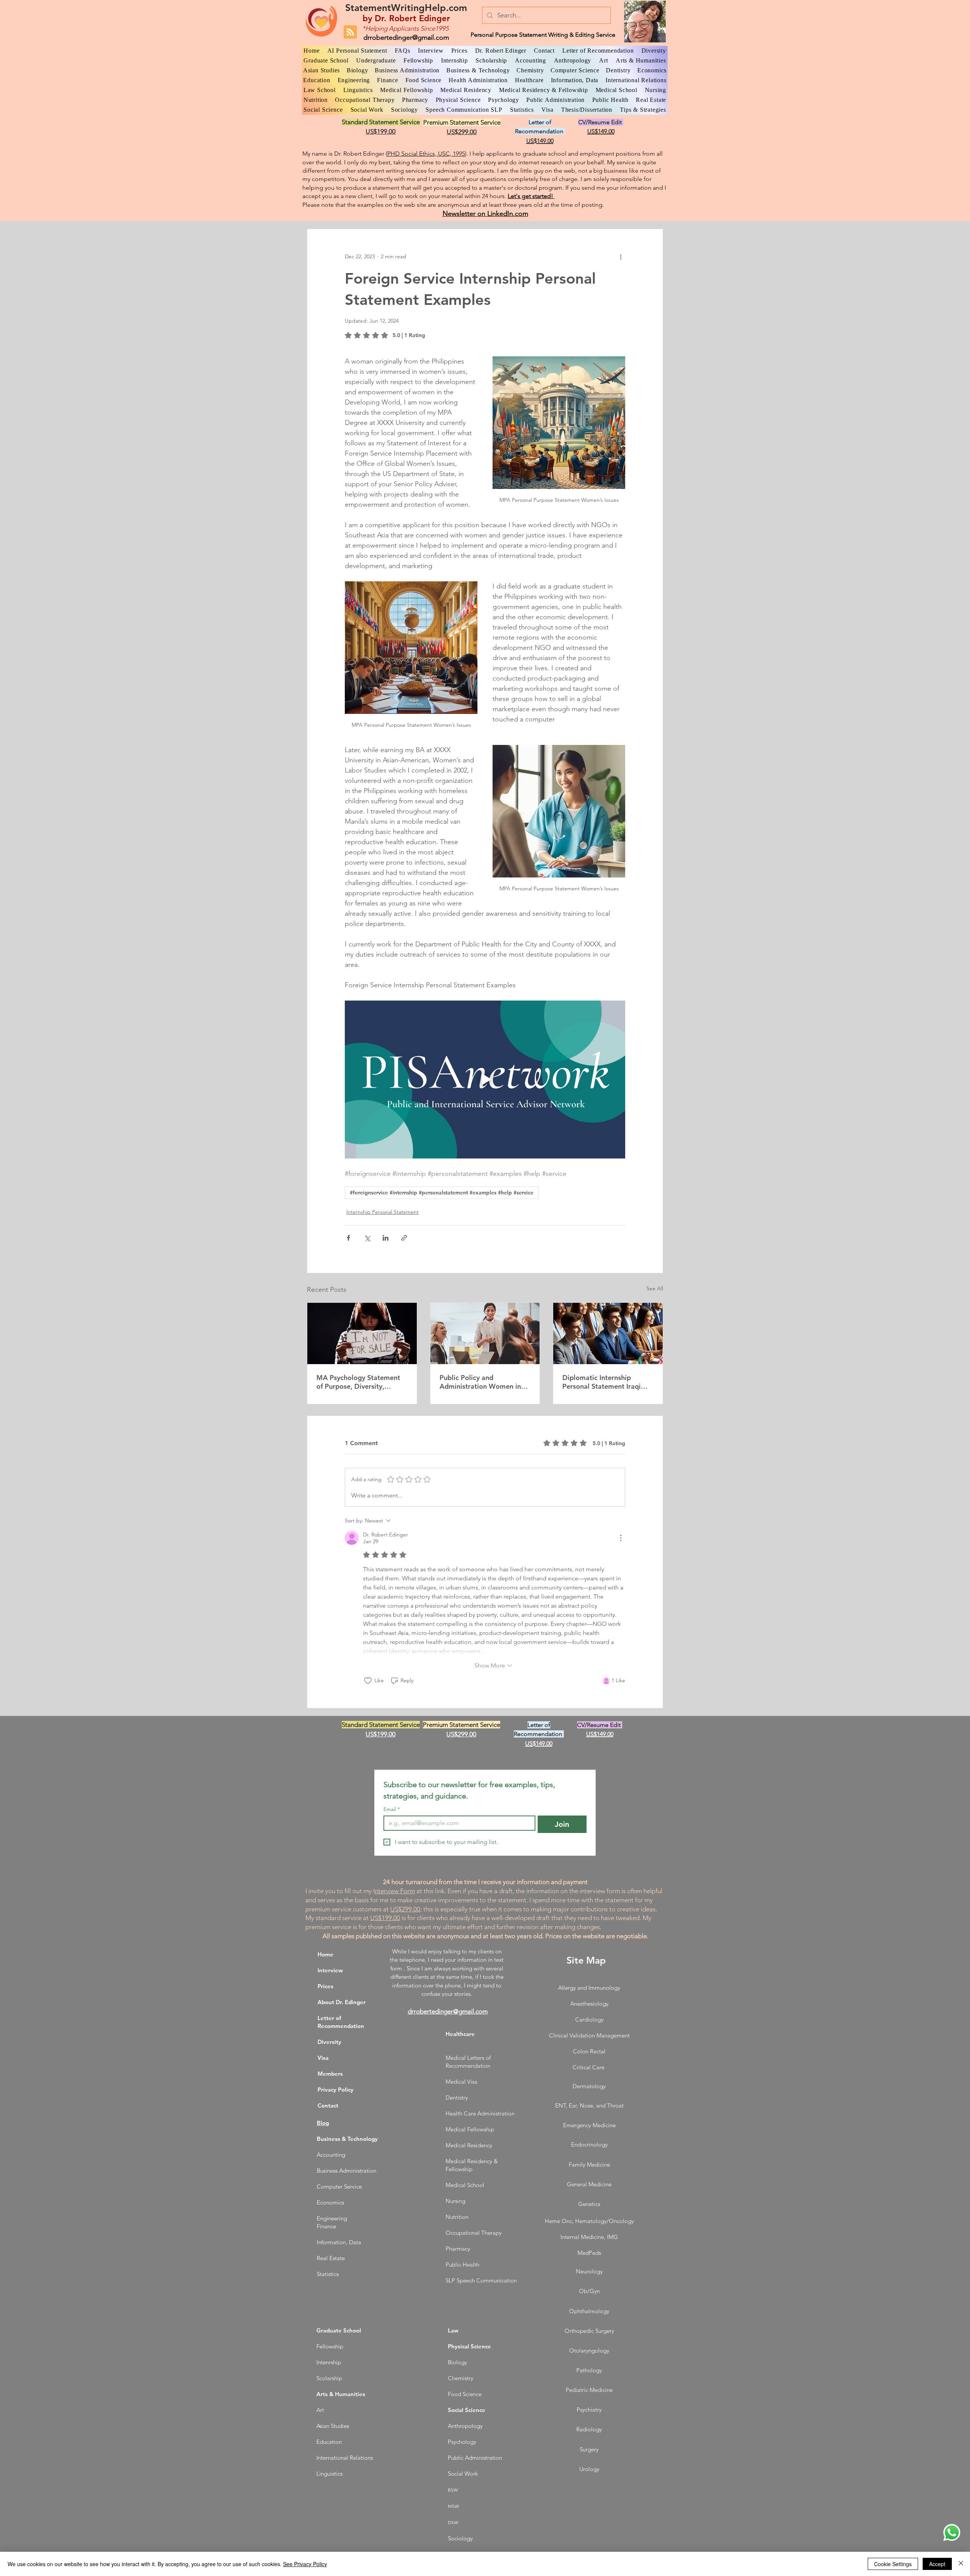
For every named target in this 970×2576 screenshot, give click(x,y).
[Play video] (485, 1079)
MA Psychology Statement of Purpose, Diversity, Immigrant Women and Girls (361, 1382)
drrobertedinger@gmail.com (406, 37)
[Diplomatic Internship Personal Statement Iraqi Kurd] (608, 1333)
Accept (937, 2564)
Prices (325, 1986)
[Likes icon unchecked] (368, 1681)
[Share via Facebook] (348, 1238)
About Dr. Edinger (342, 2002)
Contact (328, 2105)
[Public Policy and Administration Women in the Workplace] (485, 1333)
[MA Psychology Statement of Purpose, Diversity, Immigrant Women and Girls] (362, 1333)
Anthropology (465, 2426)
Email (392, 1809)
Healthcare (460, 2034)
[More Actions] (621, 1538)
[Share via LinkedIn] (386, 1238)
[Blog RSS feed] (350, 32)
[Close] (961, 2564)
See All (655, 1288)
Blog (323, 2123)
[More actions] (621, 256)
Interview (330, 1970)
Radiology (589, 2429)
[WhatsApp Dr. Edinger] (952, 2532)
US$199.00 (385, 1918)
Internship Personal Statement (383, 1212)
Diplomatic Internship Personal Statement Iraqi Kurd (602, 1382)
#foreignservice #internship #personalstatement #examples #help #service (442, 1193)
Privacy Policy (336, 2090)
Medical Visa (462, 2082)
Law (453, 2330)
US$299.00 (405, 1909)
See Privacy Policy (305, 2564)
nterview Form (395, 1891)
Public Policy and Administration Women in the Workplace (480, 1382)
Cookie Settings (893, 2564)
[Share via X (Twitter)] (367, 1238)
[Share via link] (404, 1238)
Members (330, 2074)
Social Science (467, 2410)
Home (325, 1954)
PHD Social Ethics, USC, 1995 (426, 154)
